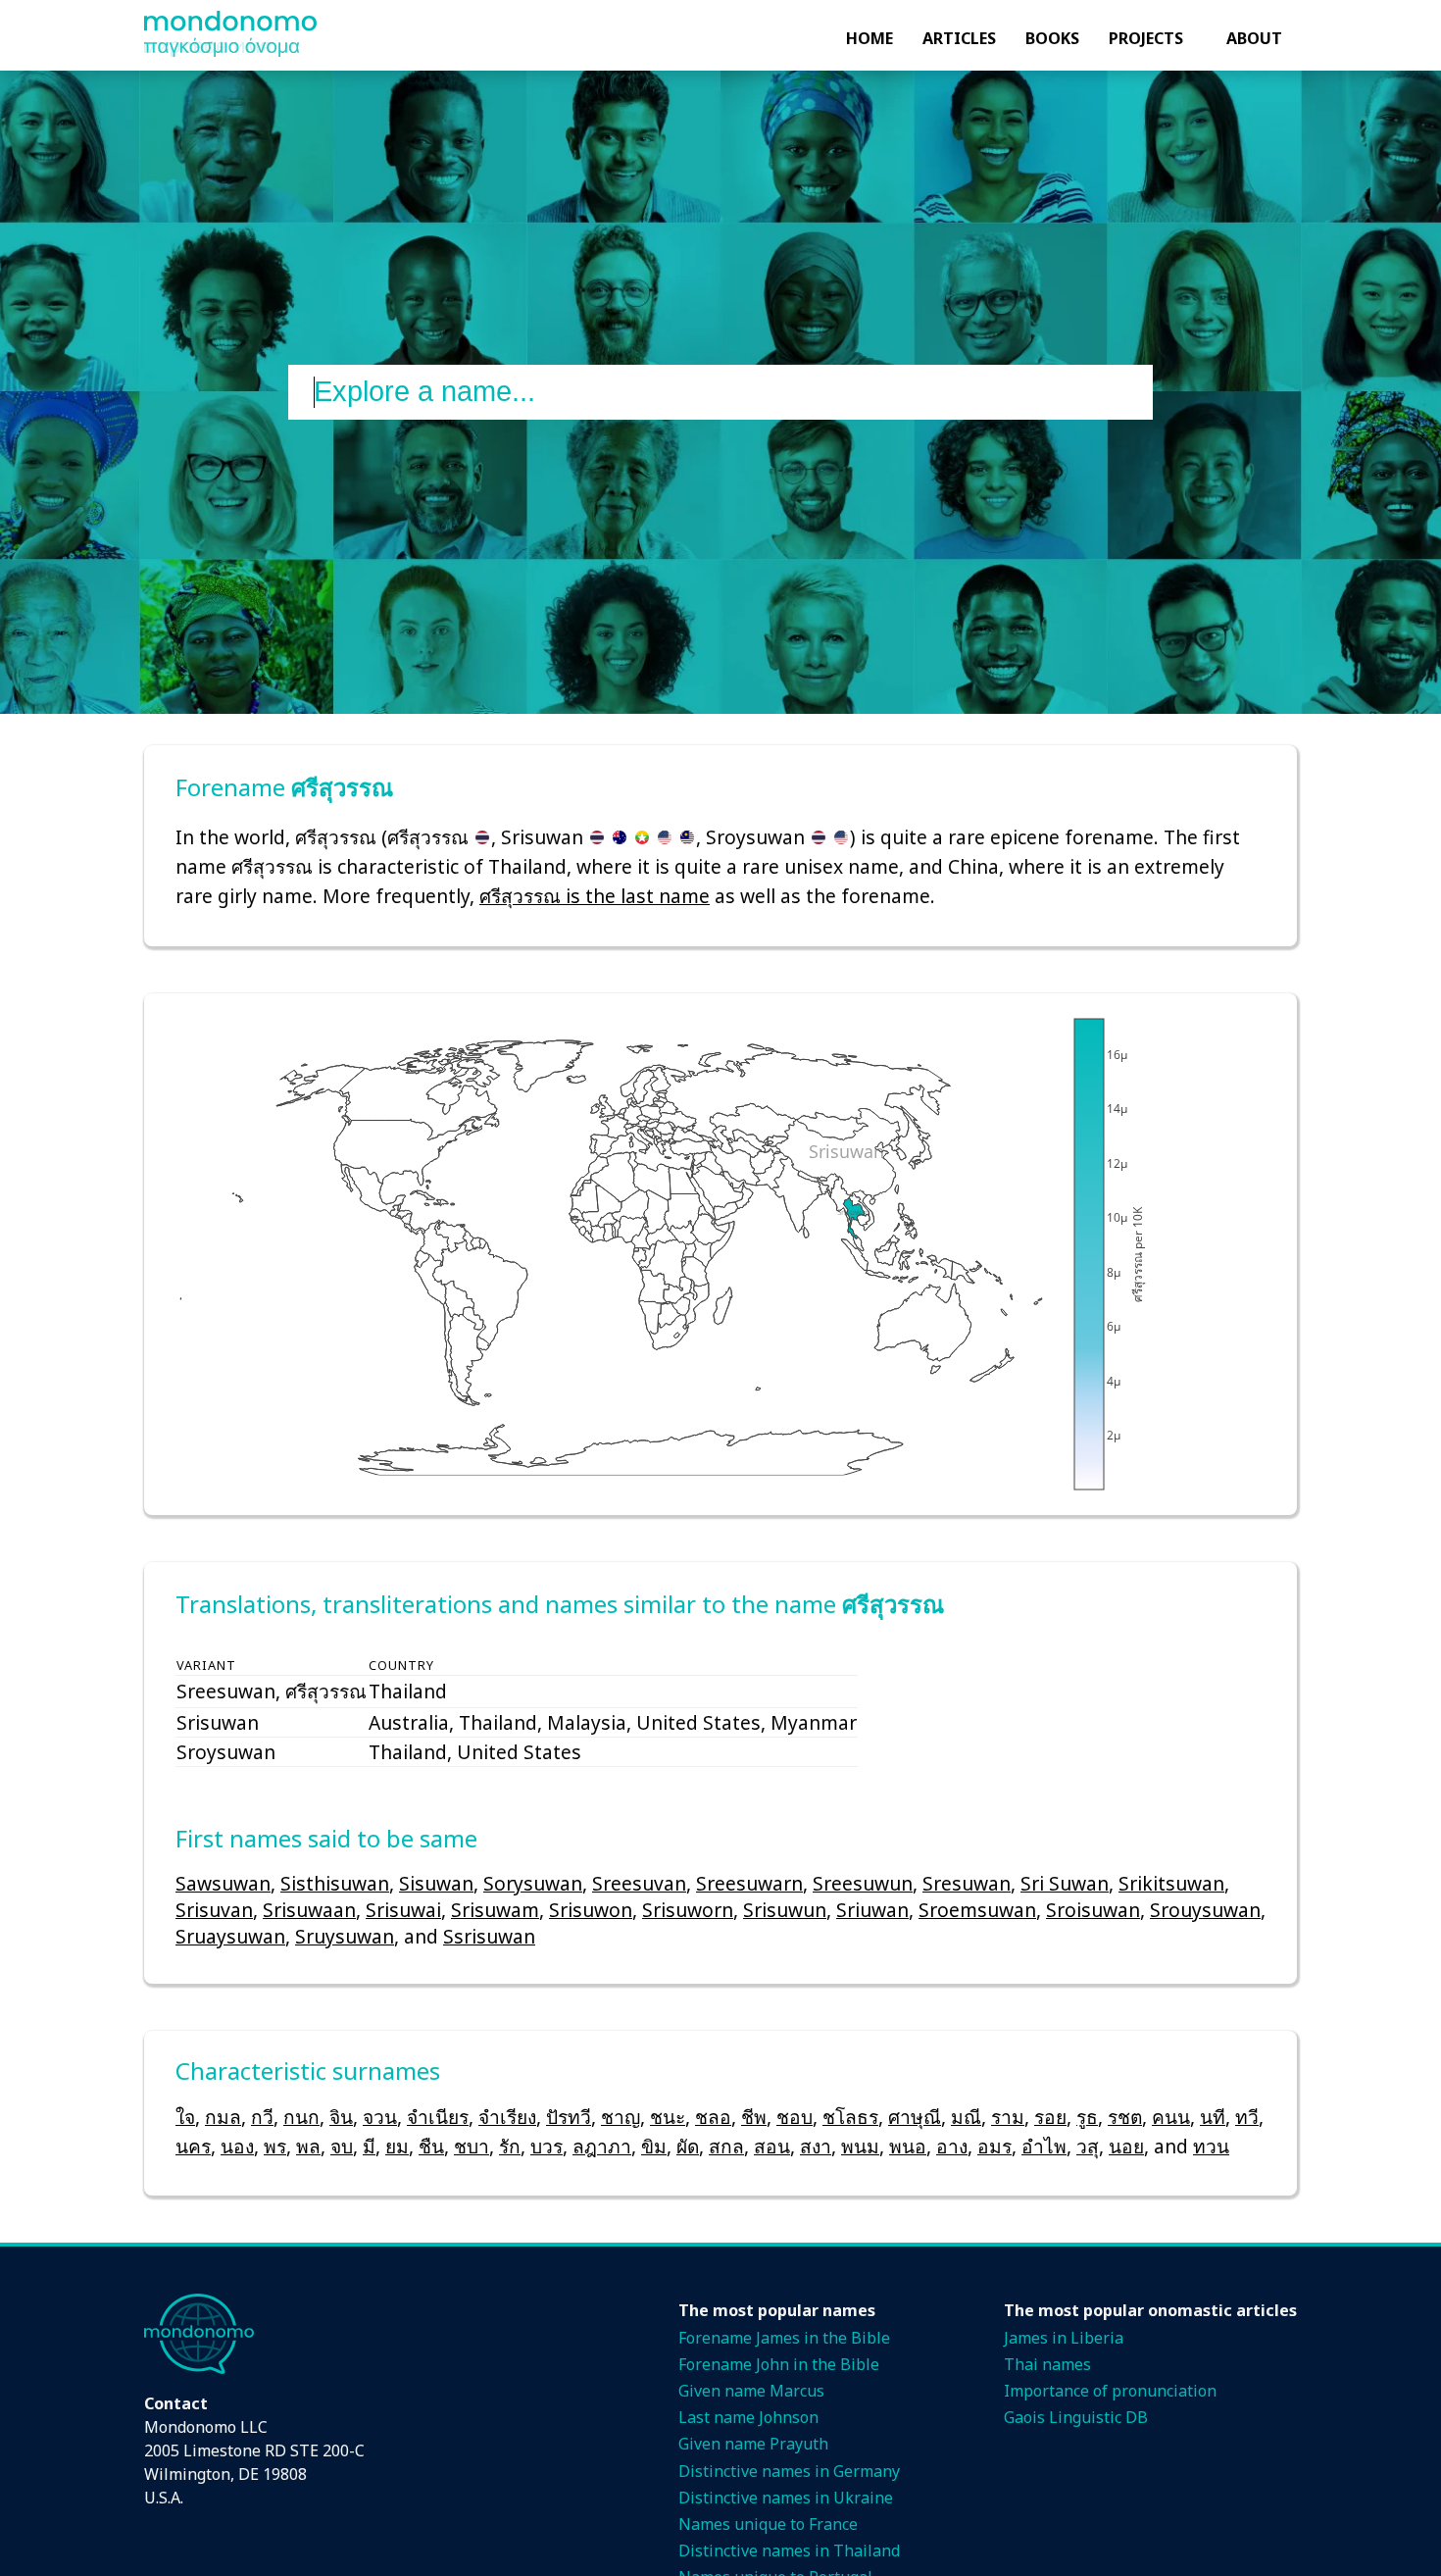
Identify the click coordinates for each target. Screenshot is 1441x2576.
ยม (397, 2146)
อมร (994, 2146)
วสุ (1088, 2146)
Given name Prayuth (753, 2444)
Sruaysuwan (230, 1936)
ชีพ (754, 2117)
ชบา (472, 2146)
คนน (1171, 2117)
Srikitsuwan (1171, 1883)
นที (1213, 2117)
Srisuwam (495, 1910)
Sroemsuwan (977, 1910)
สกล (726, 2146)
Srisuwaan (309, 1910)
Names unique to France (768, 2524)
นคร (193, 2146)
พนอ (908, 2146)
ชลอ (713, 2117)
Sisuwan (436, 1883)
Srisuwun (785, 1910)
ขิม (654, 2146)
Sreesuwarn (749, 1883)
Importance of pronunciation (1110, 2391)
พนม (860, 2146)
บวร (547, 2146)
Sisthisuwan (335, 1883)
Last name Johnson (748, 2417)
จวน (380, 2117)
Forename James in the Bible (784, 2338)
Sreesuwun (863, 1883)
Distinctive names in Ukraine (786, 2498)
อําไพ (1044, 2146)
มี (369, 2146)
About (1254, 38)
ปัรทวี (569, 2117)
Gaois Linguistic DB (1076, 2417)
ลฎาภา (602, 2146)
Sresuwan (967, 1883)
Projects (1146, 38)
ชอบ (795, 2117)
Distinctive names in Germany (789, 2471)
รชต (1125, 2117)
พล (308, 2146)
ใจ (185, 2117)
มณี (966, 2117)
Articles (959, 38)
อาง (952, 2146)
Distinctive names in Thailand (789, 2551)
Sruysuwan (345, 1936)
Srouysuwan (1205, 1910)
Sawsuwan (223, 1883)
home (870, 38)
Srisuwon (591, 1910)
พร (275, 2146)
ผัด (688, 2146)
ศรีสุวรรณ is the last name (595, 896)
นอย (1126, 2146)
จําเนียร (438, 2117)
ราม (1008, 2117)
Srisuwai (403, 1910)
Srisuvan (214, 1910)
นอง (237, 2146)
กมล (223, 2117)
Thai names (1047, 2364)
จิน (341, 2117)
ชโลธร (850, 2117)
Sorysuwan (533, 1883)
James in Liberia (1064, 2338)
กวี (262, 2117)
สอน (772, 2146)
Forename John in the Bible (779, 2364)
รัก (510, 2146)
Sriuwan (872, 1910)
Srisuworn (688, 1910)
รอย (1050, 2117)
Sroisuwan (1093, 1910)
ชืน (431, 2146)
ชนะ (668, 2117)
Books (1052, 38)
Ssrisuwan (489, 1936)
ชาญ (621, 2117)
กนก (301, 2117)
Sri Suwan (1065, 1883)
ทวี (1247, 2117)
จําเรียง (507, 2117)
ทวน (1211, 2146)
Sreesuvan (639, 1883)
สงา (816, 2146)
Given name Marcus (751, 2391)
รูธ (1087, 2117)
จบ (342, 2146)
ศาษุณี (915, 2117)
